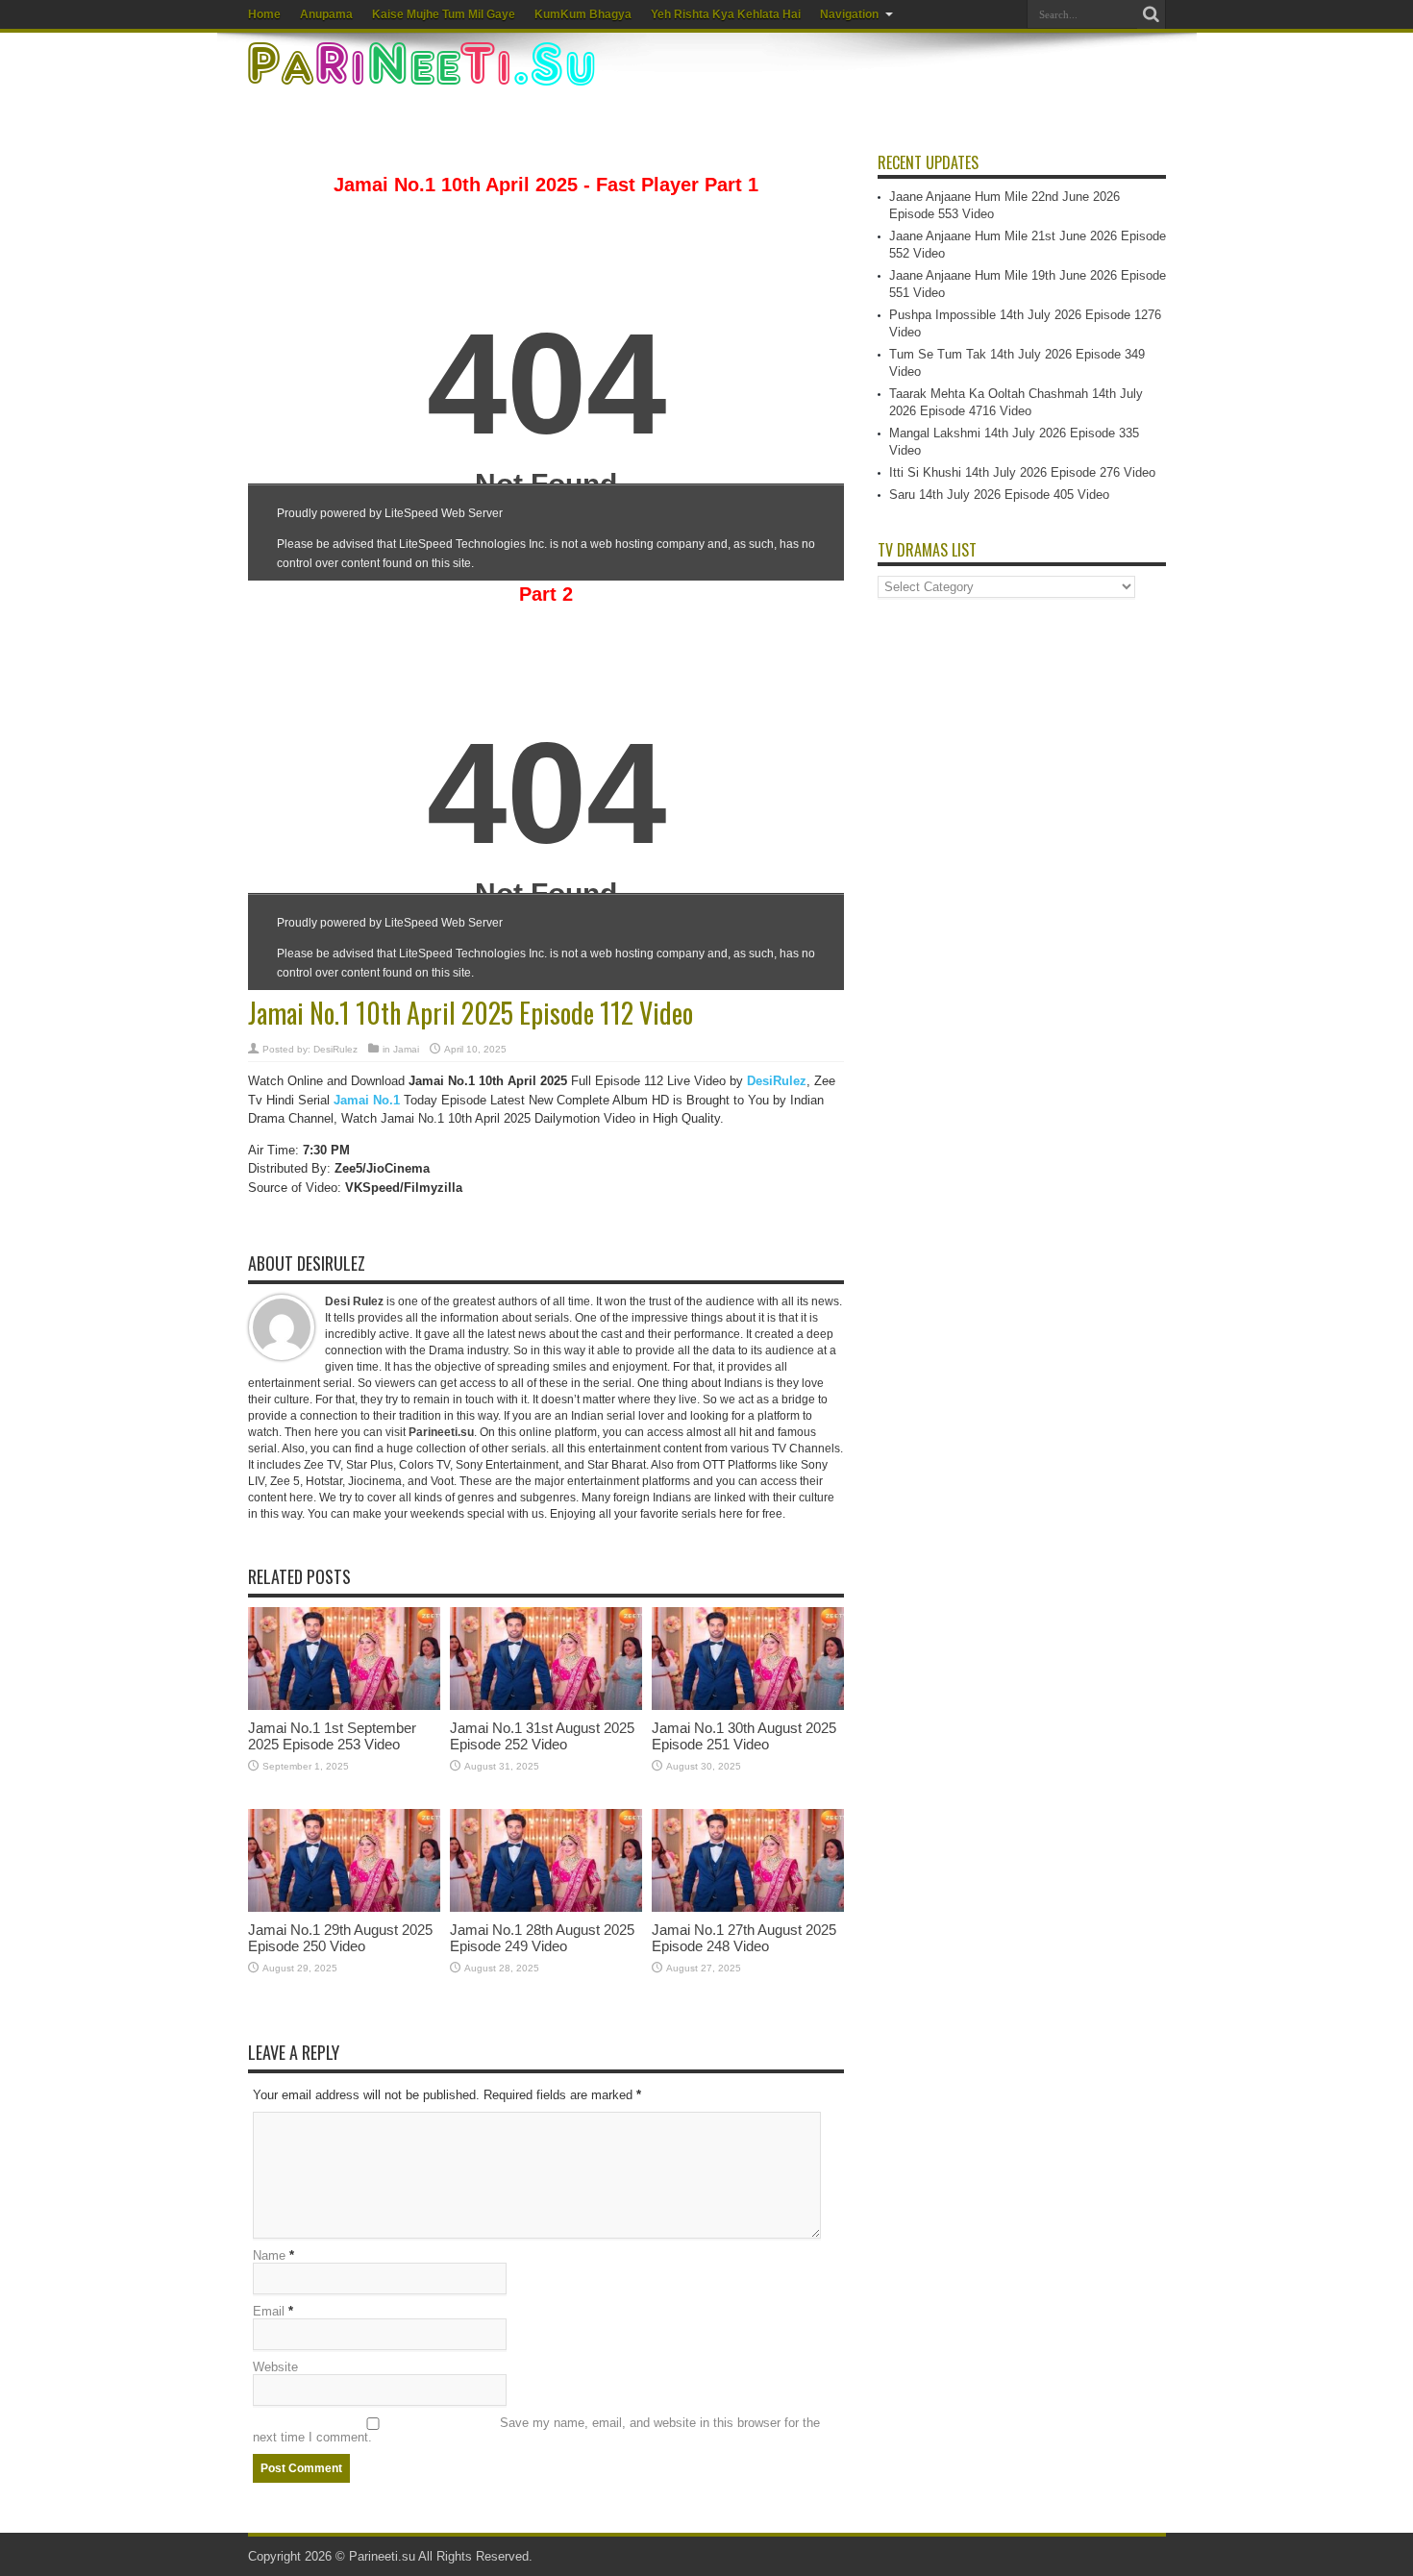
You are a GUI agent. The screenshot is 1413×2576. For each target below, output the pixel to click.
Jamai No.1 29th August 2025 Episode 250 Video (340, 1938)
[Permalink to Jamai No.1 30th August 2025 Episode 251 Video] (748, 1706)
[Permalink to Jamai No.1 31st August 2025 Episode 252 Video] (546, 1706)
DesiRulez (335, 1049)
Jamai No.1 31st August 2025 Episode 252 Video (542, 1736)
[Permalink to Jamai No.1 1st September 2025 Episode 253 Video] (344, 1706)
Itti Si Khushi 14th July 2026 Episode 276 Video (1022, 472)
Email (269, 2311)
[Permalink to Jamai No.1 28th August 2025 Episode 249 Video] (546, 1907)
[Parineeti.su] (424, 73)
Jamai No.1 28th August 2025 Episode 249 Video (542, 1938)
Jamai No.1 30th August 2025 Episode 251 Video (744, 1736)
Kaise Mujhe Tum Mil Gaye (444, 14)
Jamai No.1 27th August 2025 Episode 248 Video (744, 1938)
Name (269, 2255)
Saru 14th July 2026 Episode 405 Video (999, 495)
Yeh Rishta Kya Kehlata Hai (726, 14)
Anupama (326, 14)
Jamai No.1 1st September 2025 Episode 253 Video (332, 1736)
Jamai (406, 1049)
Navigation (849, 14)
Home (264, 14)
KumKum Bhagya (583, 14)
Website (275, 2367)
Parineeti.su (441, 1432)
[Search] (1152, 14)
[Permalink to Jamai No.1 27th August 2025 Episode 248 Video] (748, 1907)
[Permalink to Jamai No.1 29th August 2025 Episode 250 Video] (344, 1907)
